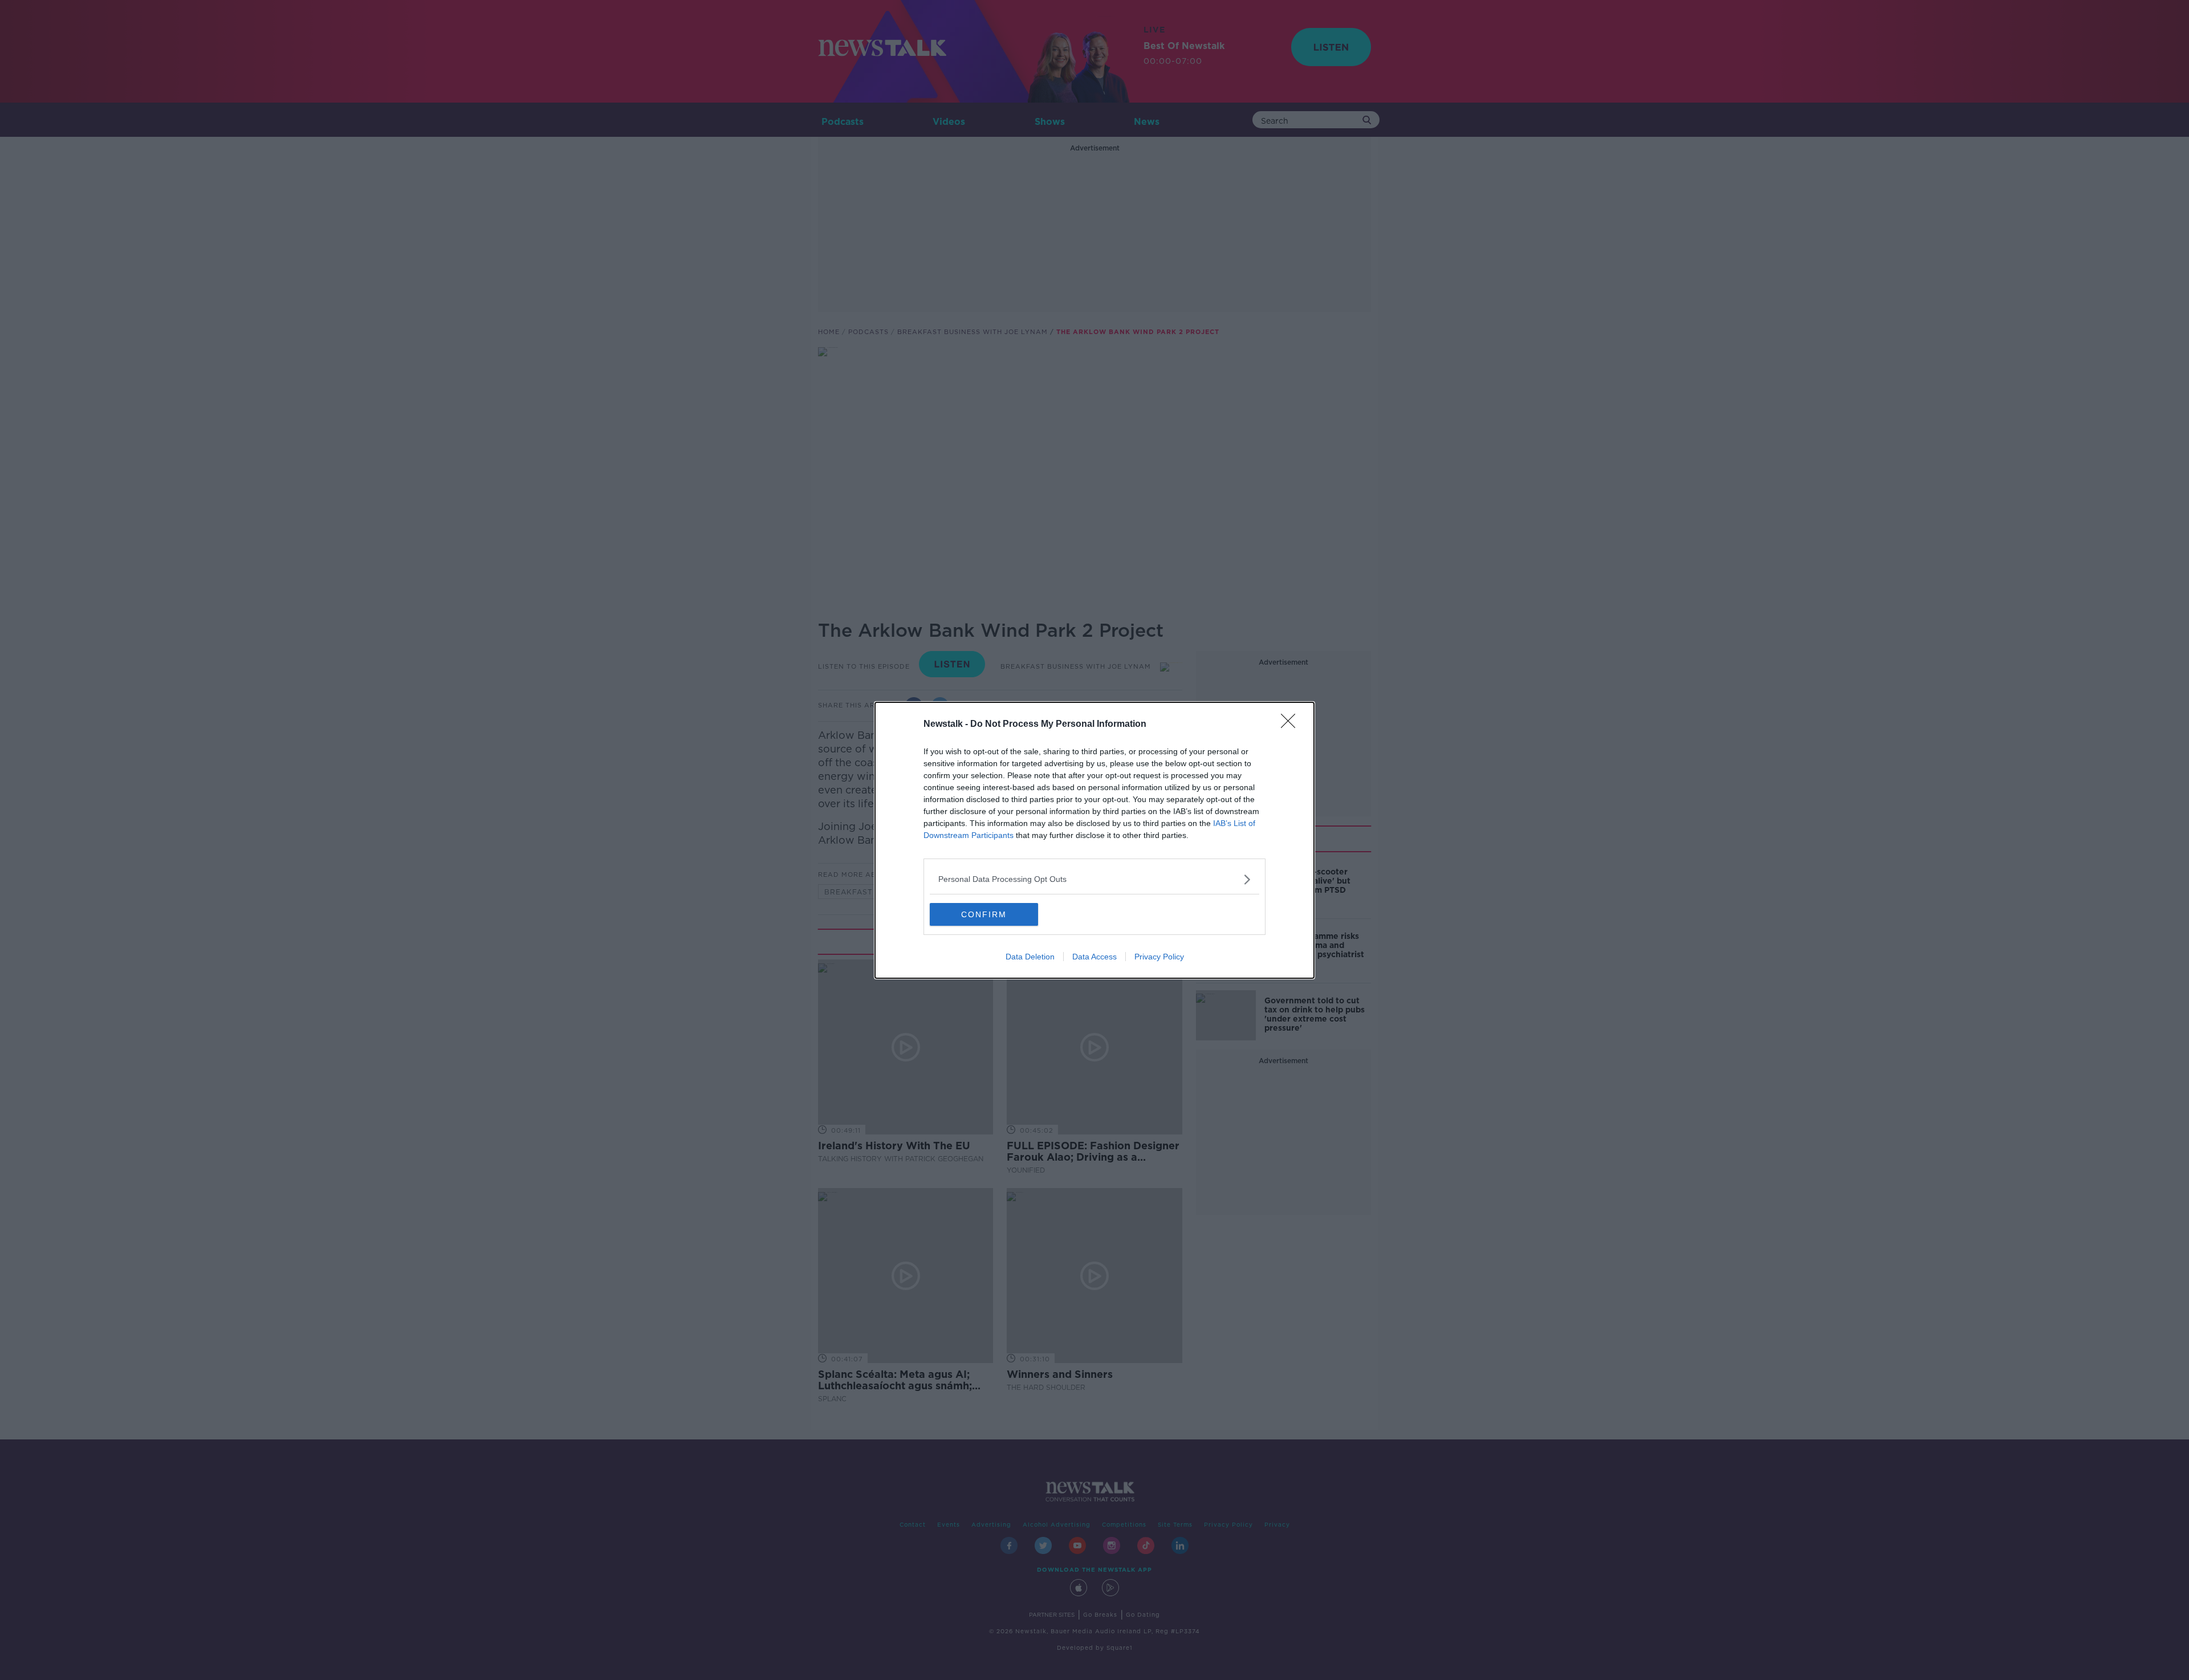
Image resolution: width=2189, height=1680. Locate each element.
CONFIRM (984, 914)
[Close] (1292, 725)
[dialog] (1094, 840)
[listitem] (1094, 879)
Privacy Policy (1159, 957)
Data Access (1094, 957)
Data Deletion (1030, 957)
